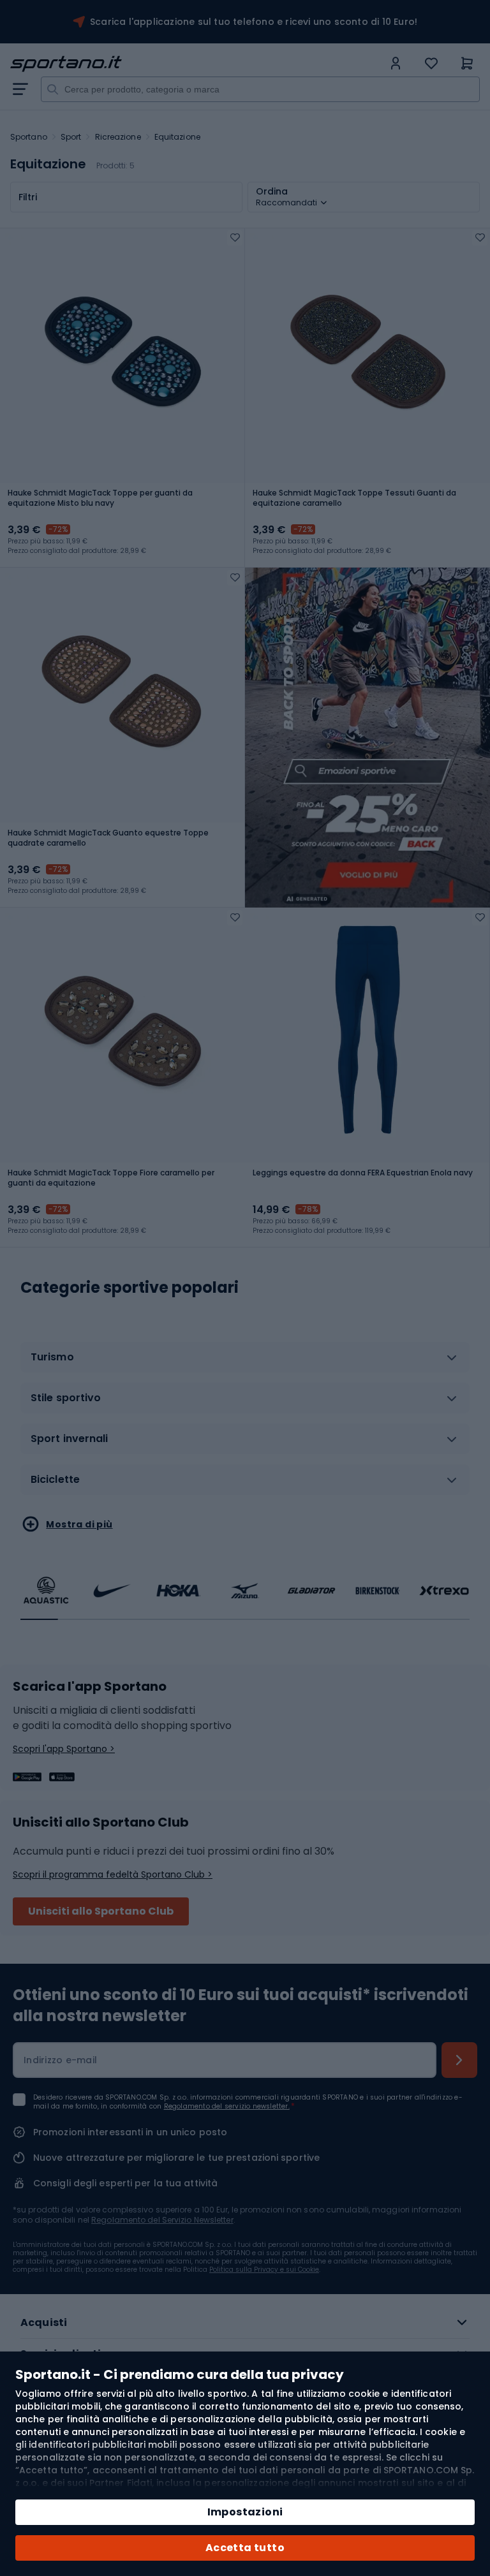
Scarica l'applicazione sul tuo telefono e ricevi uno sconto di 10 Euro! (254, 22)
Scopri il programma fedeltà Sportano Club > (113, 1874)
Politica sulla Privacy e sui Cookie (264, 2270)
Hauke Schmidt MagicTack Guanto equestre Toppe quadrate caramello (108, 838)
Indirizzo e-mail (60, 2060)
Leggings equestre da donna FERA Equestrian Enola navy (363, 1173)
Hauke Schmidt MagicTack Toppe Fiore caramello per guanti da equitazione (111, 1178)
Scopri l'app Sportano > (64, 1749)
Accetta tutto (245, 2548)
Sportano (29, 137)
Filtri (28, 197)
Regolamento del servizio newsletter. (227, 2106)
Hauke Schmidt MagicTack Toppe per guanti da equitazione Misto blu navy (100, 498)
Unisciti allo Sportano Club (101, 1911)
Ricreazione (118, 137)
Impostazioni (245, 2512)
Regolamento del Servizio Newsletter (162, 2220)
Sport (71, 137)
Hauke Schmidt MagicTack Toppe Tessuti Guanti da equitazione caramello (354, 498)
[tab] (245, 1362)
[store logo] (197, 64)
